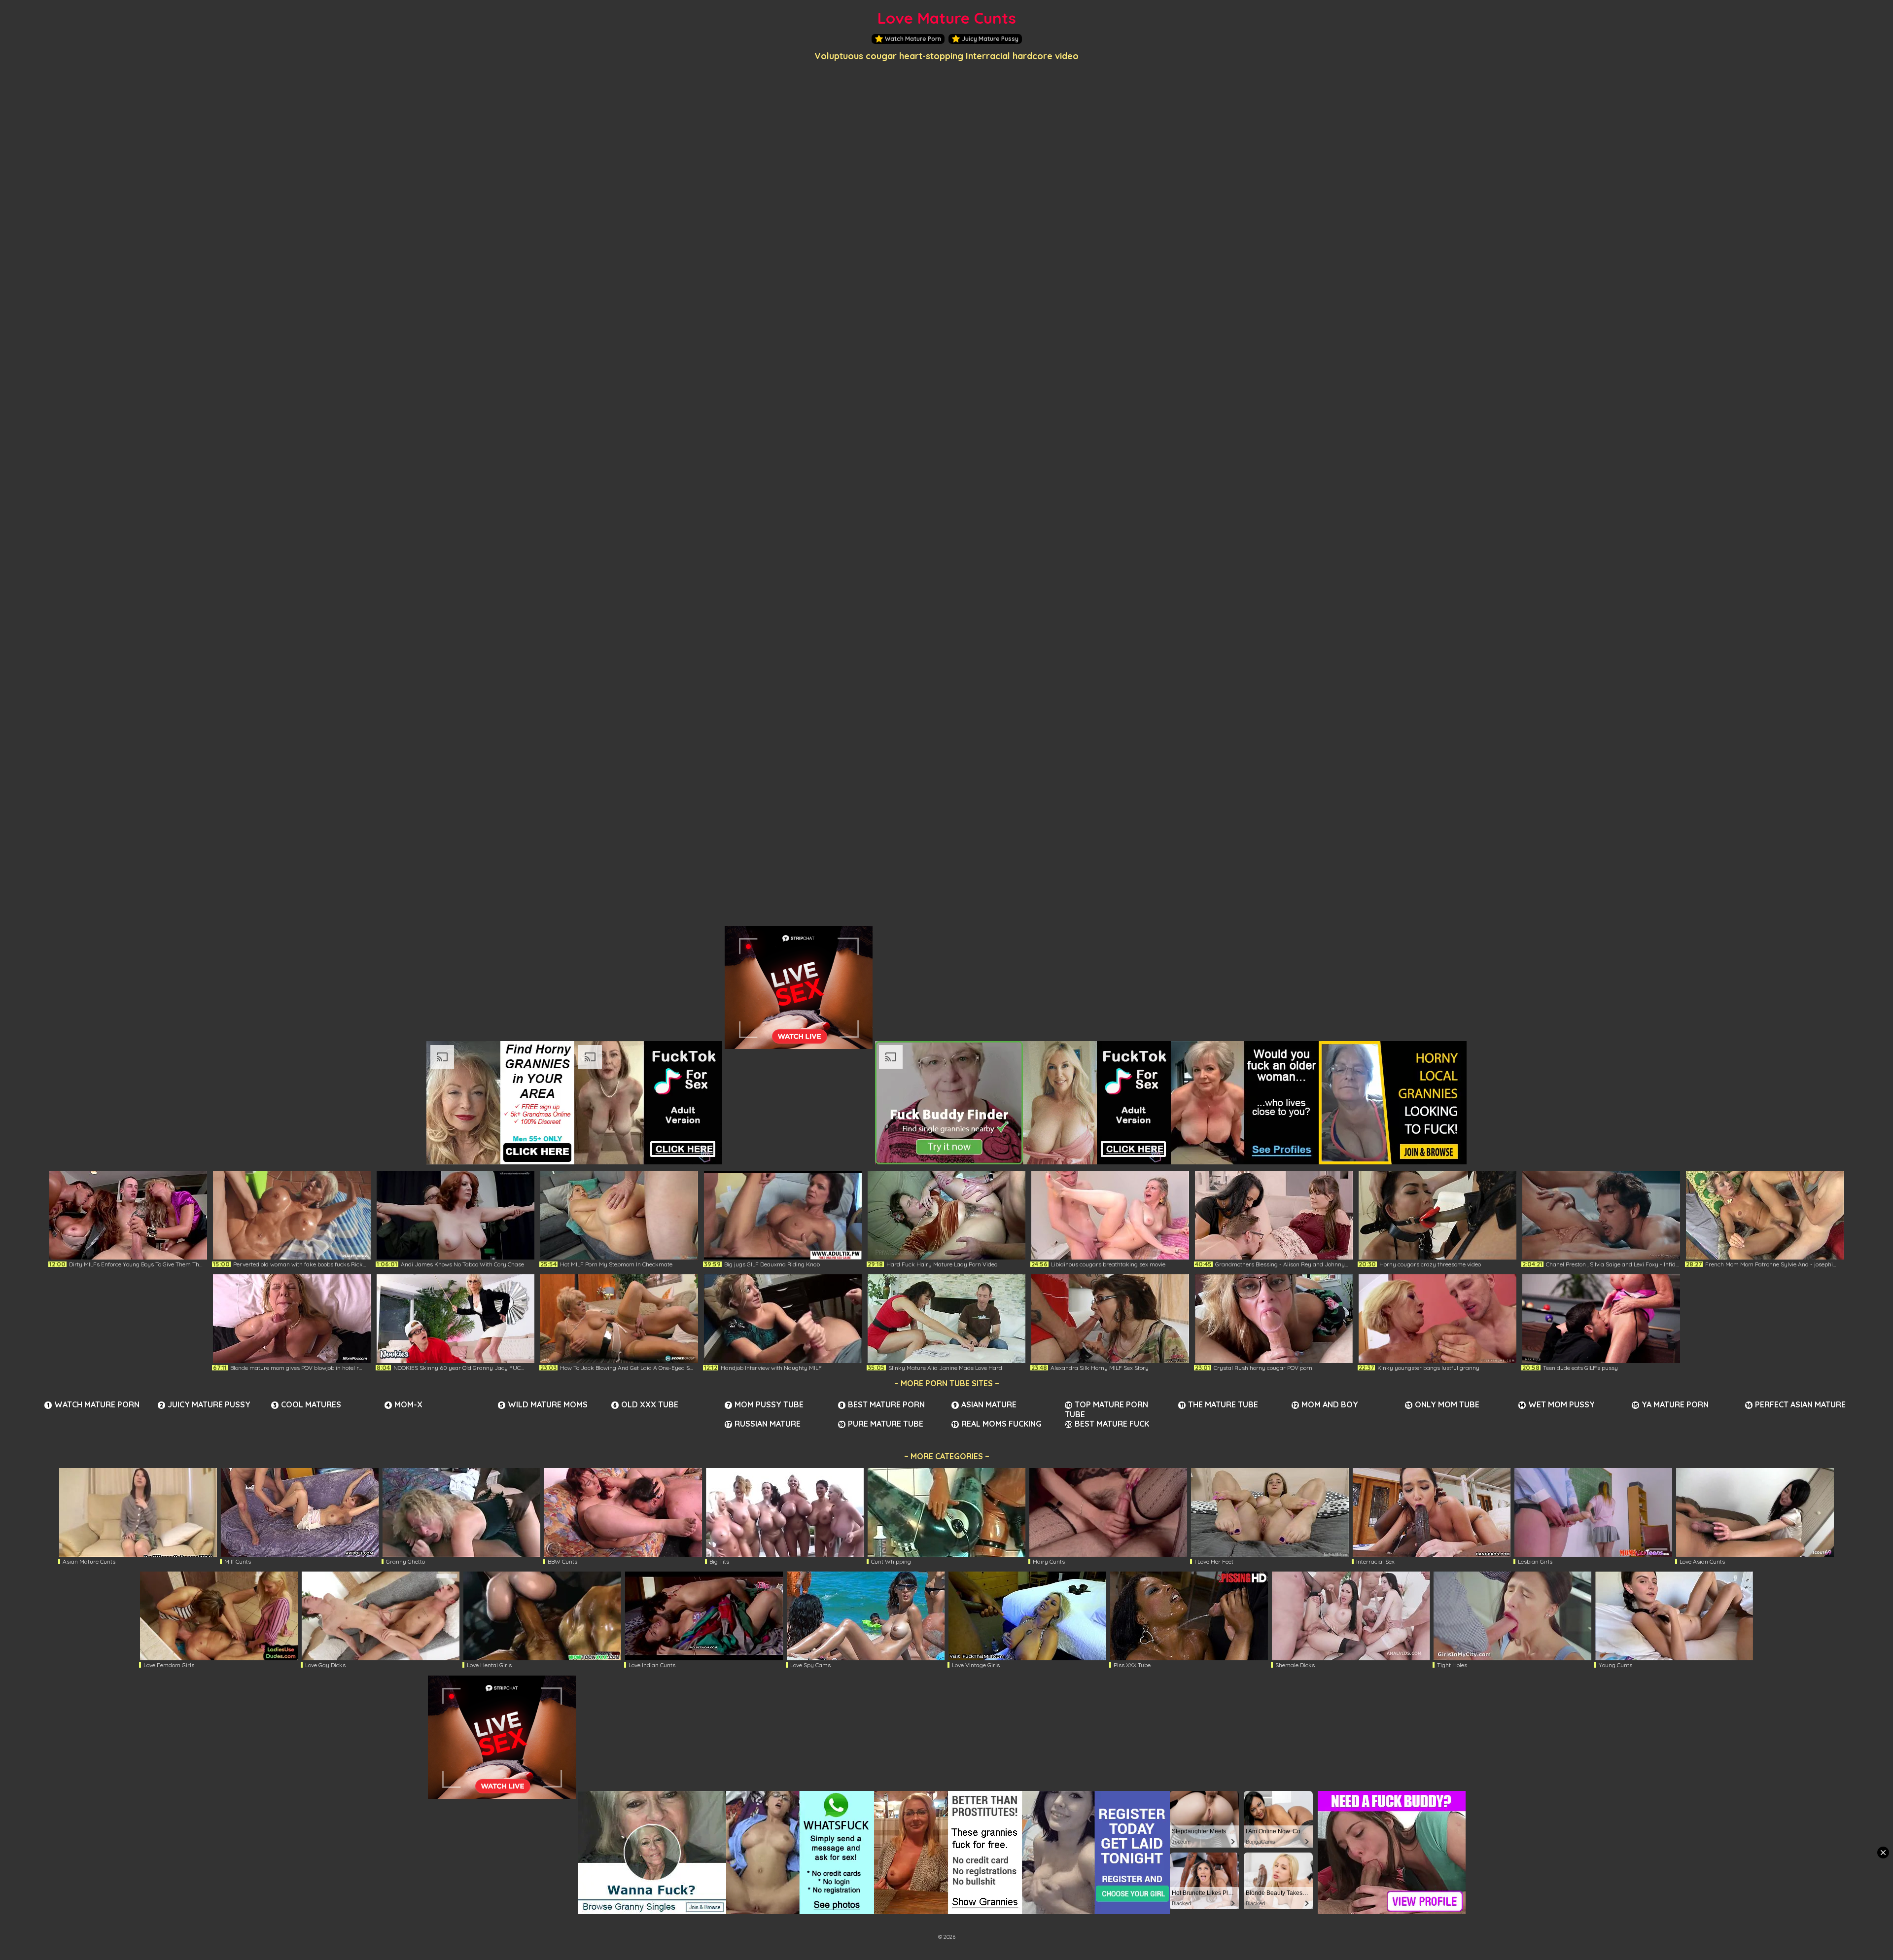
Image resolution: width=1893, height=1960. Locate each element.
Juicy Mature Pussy (990, 39)
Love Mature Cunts (947, 18)
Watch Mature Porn (913, 39)
